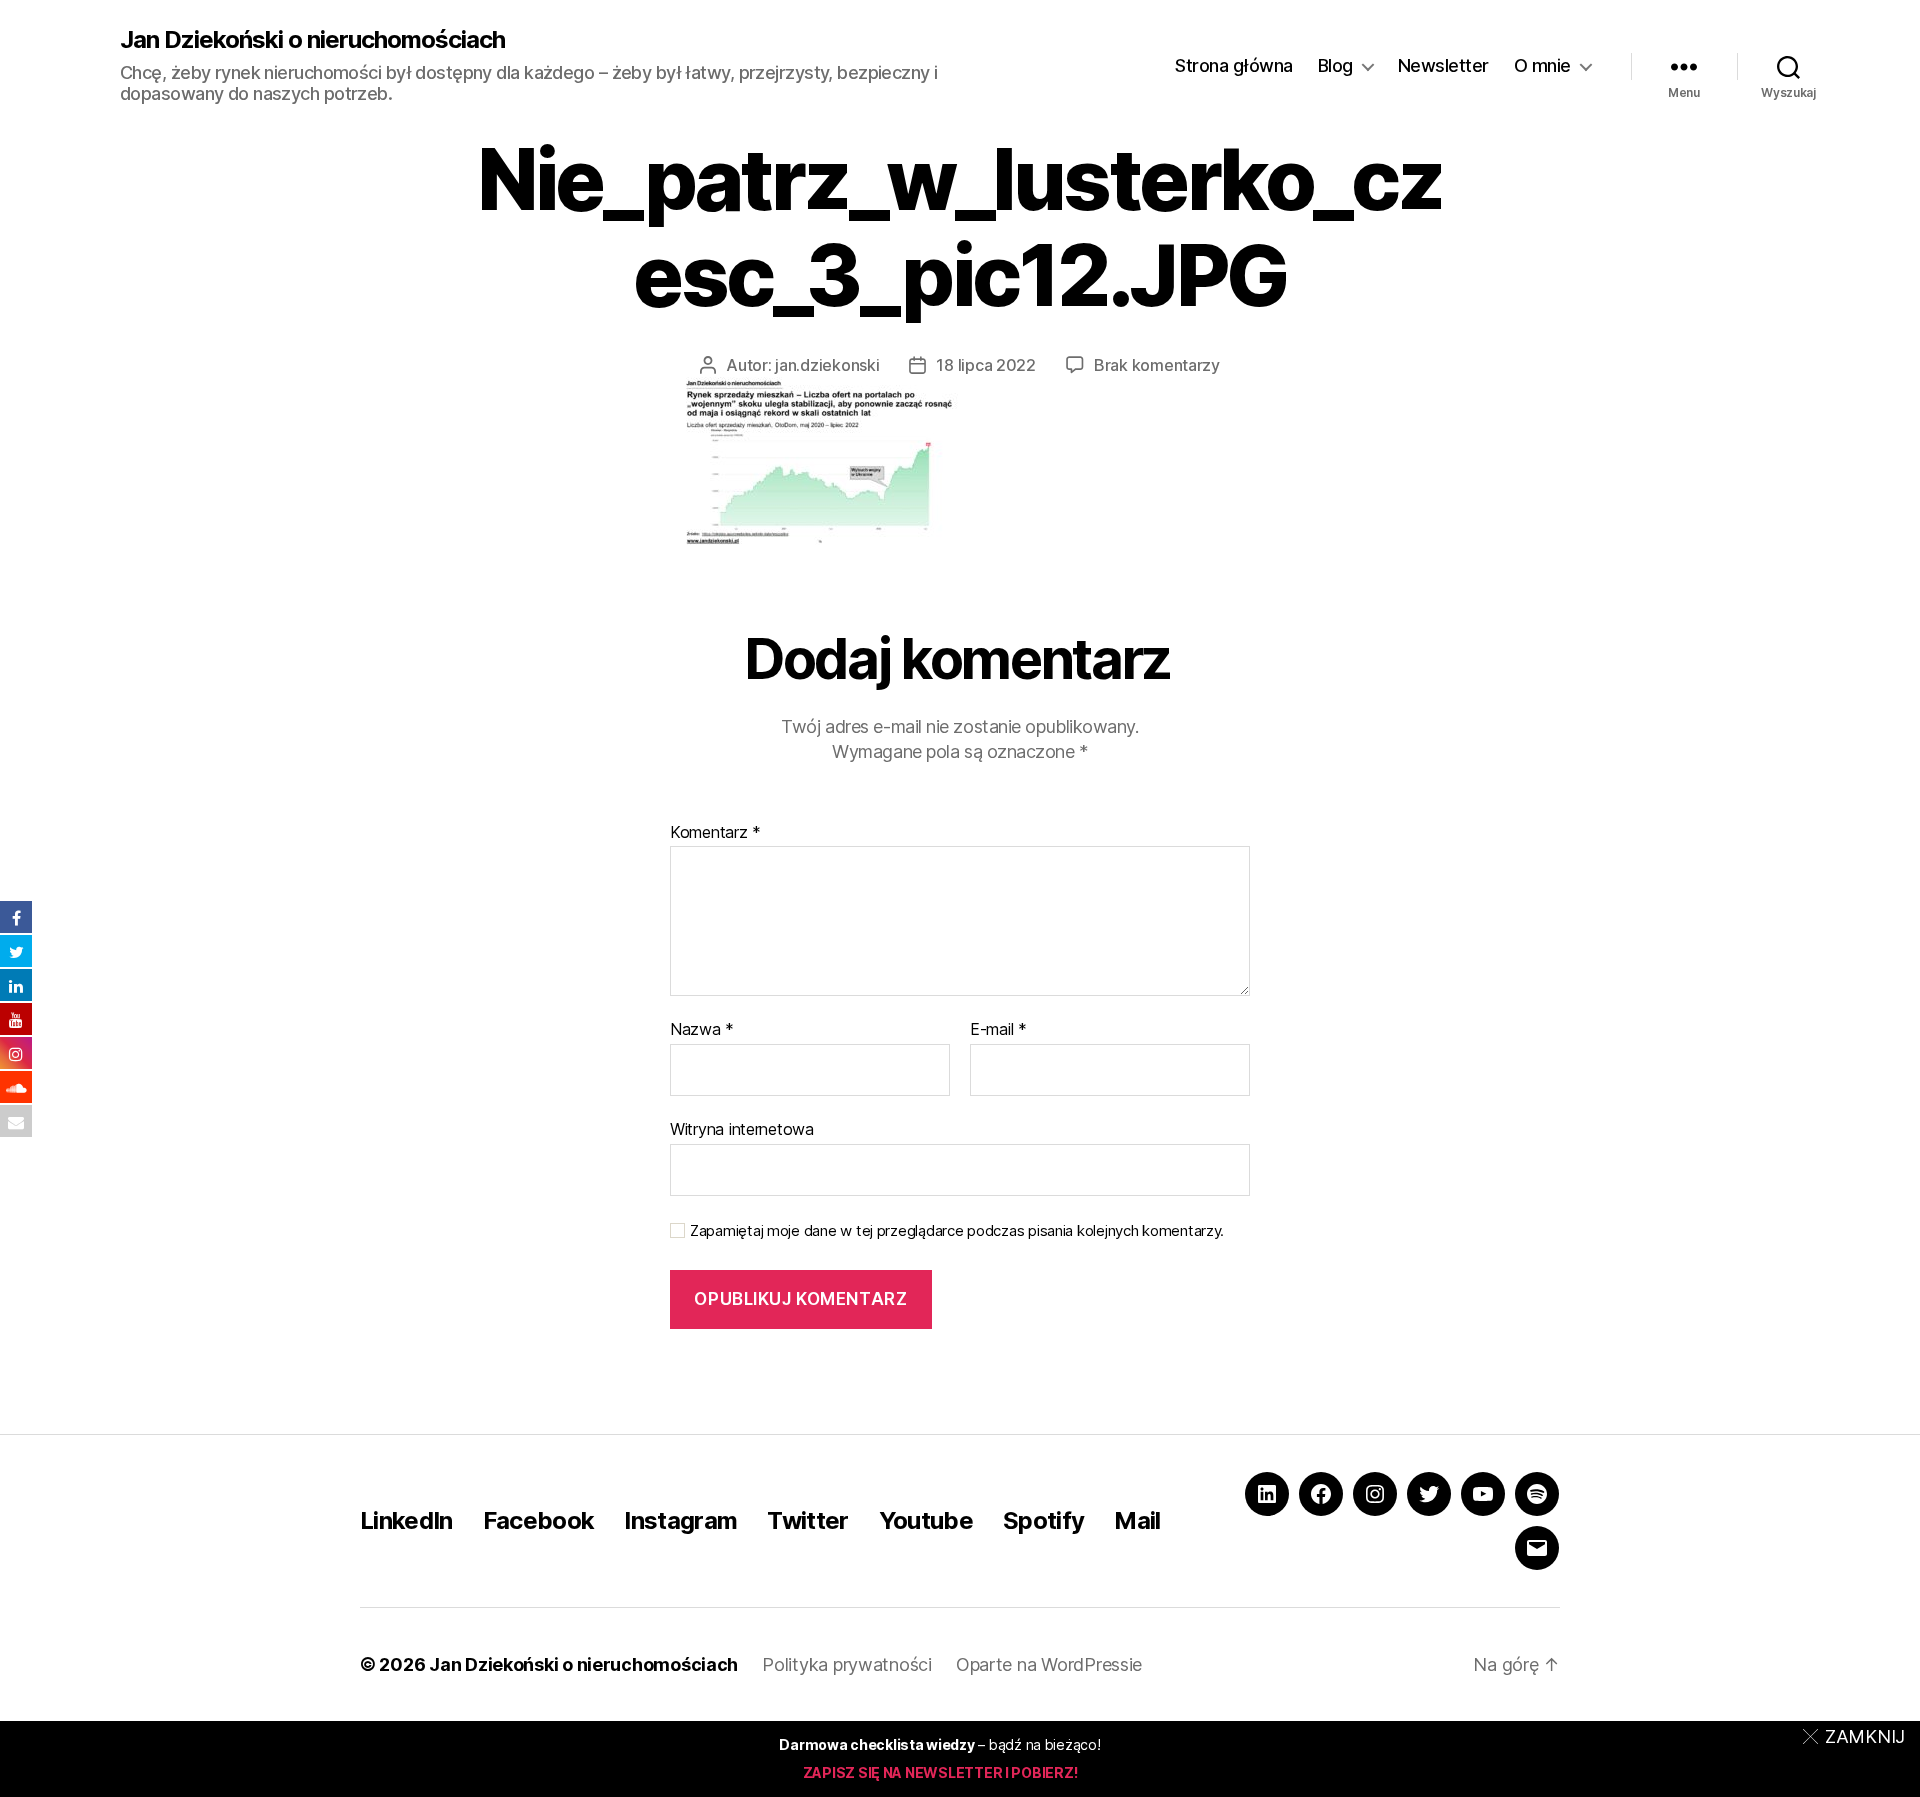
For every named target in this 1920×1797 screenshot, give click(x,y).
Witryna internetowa (742, 1128)
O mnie (1542, 65)
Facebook (539, 1520)
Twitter (807, 1520)
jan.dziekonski (827, 365)
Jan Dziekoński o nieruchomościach (312, 40)
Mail (1137, 1520)
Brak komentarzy (1157, 365)
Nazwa (702, 1030)
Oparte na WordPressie (1049, 1664)
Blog (1335, 65)
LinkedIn (406, 1520)
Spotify (1043, 1520)
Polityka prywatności (847, 1664)
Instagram (680, 1520)
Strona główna (1234, 65)
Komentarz (715, 833)
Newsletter (1443, 65)
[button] (1857, 1736)
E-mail (998, 1030)
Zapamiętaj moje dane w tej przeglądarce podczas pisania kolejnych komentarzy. (957, 1231)
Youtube (926, 1520)
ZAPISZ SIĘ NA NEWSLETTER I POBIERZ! (940, 1772)
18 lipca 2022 (986, 365)
